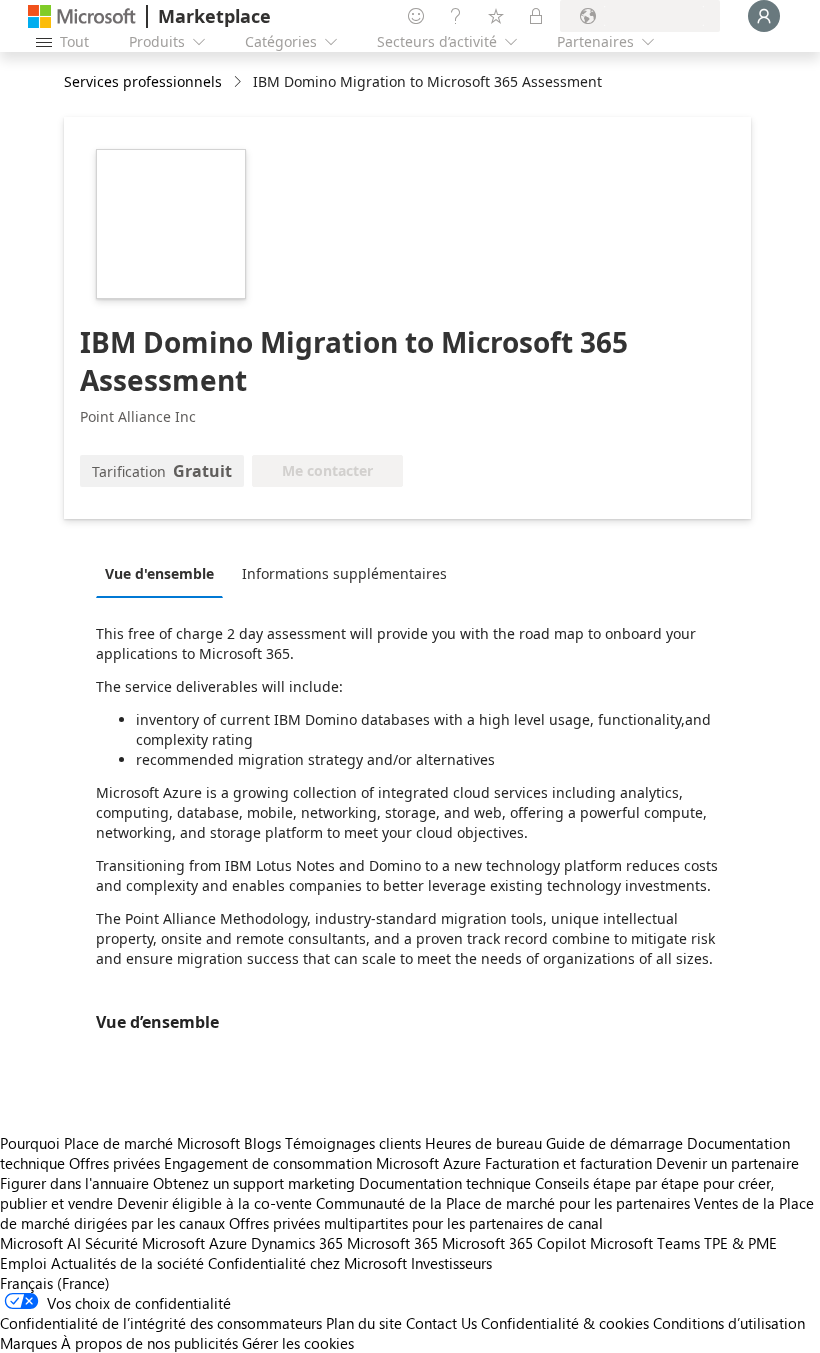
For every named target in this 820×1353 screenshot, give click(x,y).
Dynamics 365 (297, 1243)
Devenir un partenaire (727, 1163)
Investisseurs (451, 1263)
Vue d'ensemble (159, 573)
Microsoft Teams (645, 1243)
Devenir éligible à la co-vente (214, 1203)
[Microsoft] (82, 16)
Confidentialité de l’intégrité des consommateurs (161, 1323)
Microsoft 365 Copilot (514, 1243)
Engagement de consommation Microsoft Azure (324, 1163)
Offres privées (114, 1163)
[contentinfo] (239, 82)
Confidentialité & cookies (565, 1323)
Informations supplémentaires (344, 573)
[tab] (164, 573)
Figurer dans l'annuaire (74, 1183)
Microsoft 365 (392, 1243)
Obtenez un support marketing (254, 1183)
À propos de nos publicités (149, 1343)
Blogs (262, 1143)
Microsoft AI (40, 1243)
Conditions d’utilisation (729, 1323)
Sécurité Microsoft (145, 1243)
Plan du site (364, 1323)
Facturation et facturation (568, 1163)
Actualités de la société (127, 1263)
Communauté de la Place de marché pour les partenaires (503, 1203)
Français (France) (55, 1283)
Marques (28, 1343)
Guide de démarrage (614, 1143)
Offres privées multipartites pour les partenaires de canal (416, 1223)
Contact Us (441, 1323)
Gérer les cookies (298, 1343)
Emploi (23, 1263)
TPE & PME (740, 1243)
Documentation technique (445, 1183)
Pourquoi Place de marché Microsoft (120, 1143)
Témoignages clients (353, 1143)
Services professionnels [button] (143, 81)
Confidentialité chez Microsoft (307, 1263)
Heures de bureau (483, 1143)
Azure (228, 1243)
